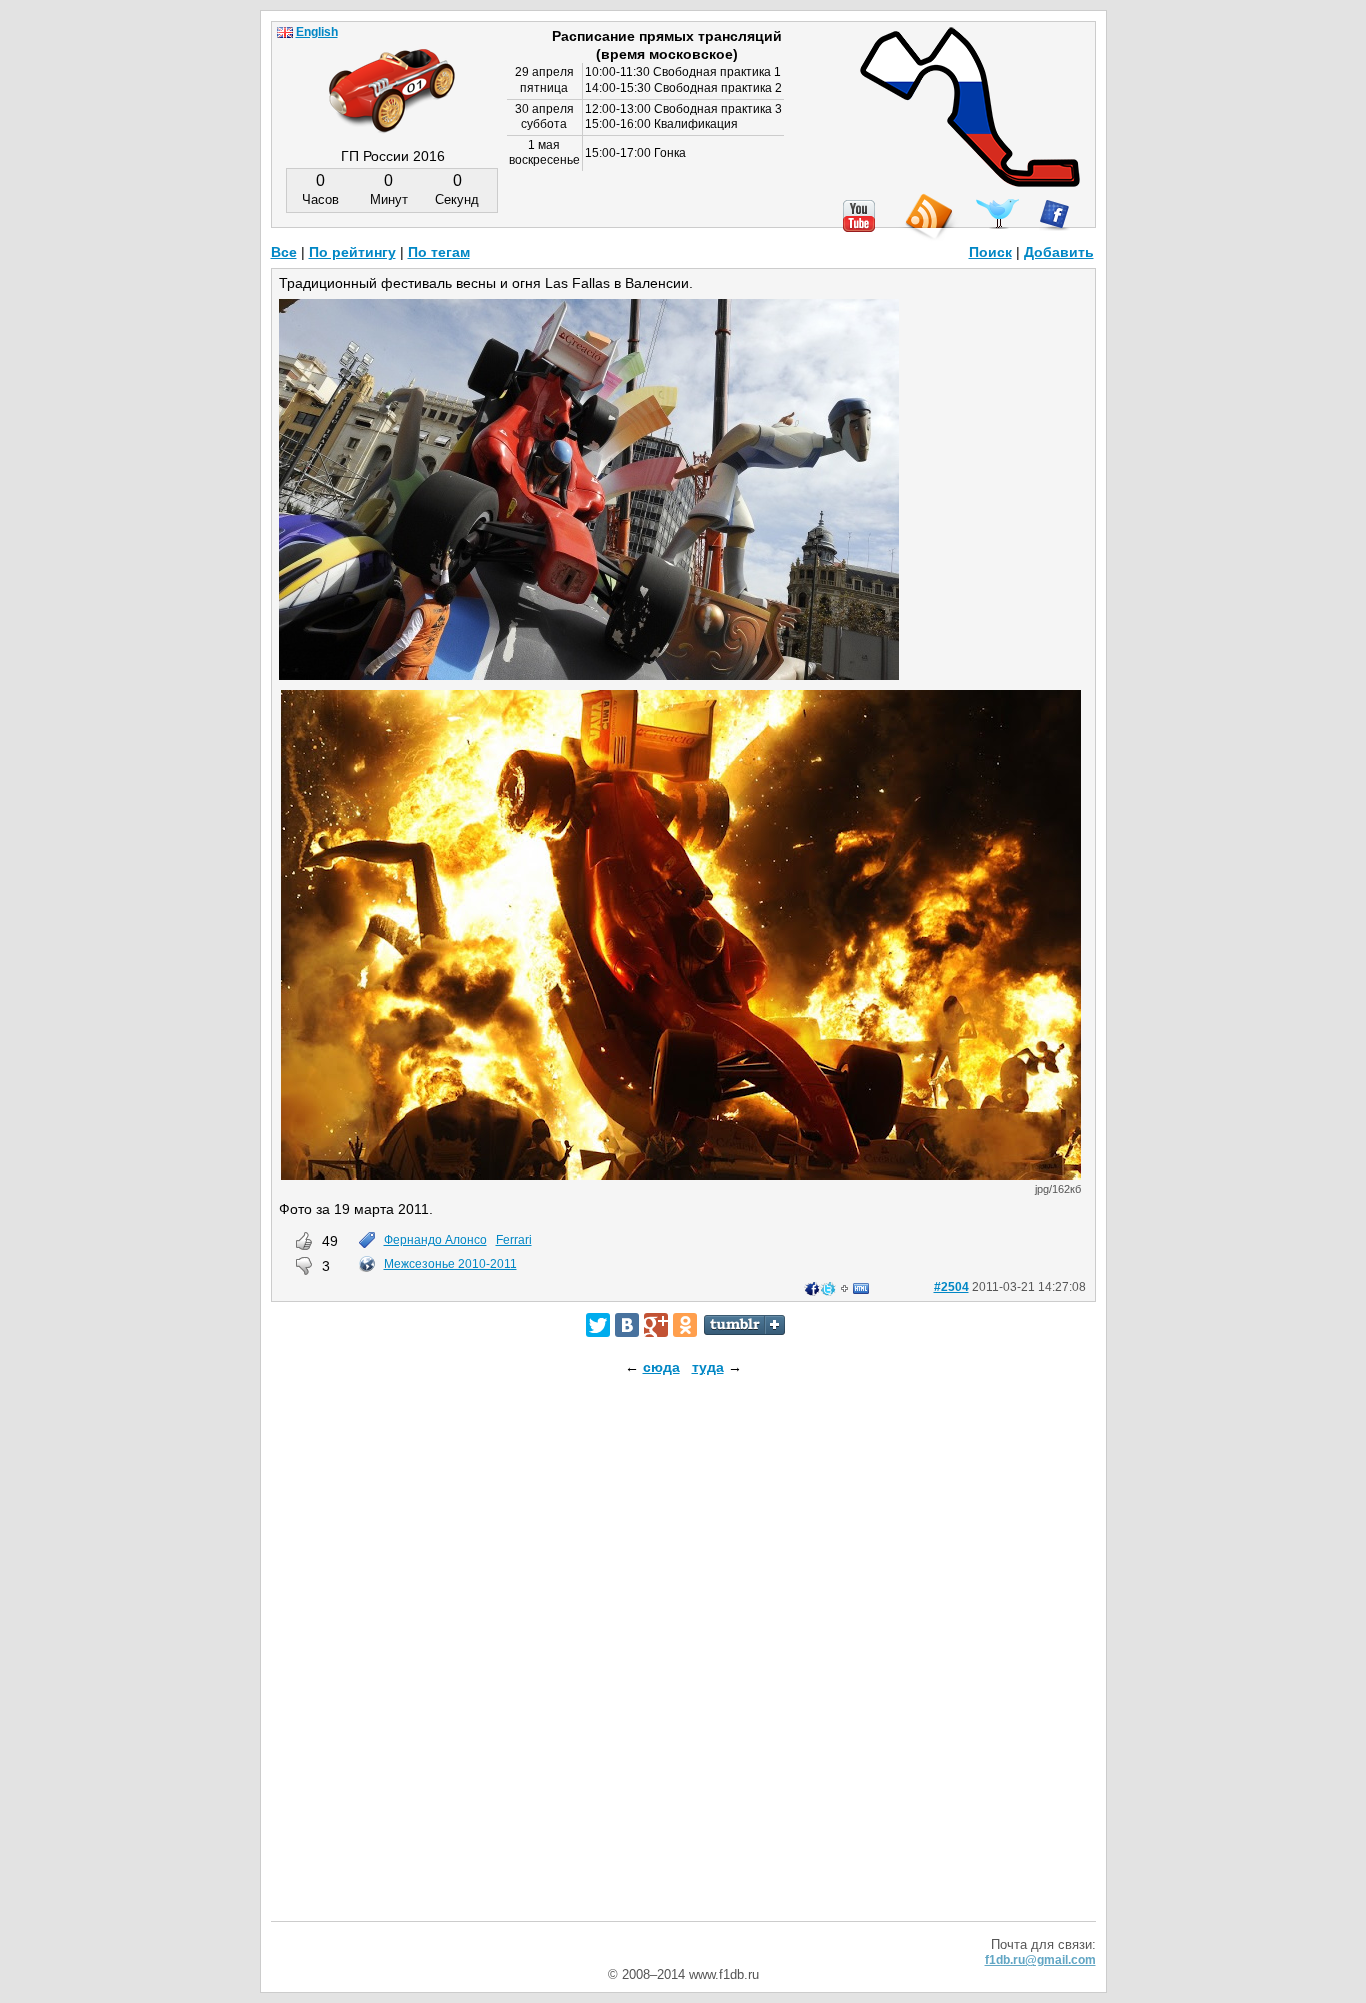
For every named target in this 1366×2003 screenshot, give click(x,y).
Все (284, 252)
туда (708, 1367)
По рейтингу (352, 252)
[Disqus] (683, 1666)
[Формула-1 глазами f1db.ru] (392, 74)
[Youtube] (859, 216)
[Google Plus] (656, 1325)
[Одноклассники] (685, 1325)
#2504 (951, 1287)
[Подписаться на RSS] (928, 217)
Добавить (1059, 252)
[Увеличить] (681, 1175)
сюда (661, 1367)
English (317, 32)
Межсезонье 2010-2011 (450, 1264)
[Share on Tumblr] (744, 1325)
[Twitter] (598, 1325)
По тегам (439, 252)
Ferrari (514, 1240)
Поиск (990, 252)
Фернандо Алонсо (435, 1240)
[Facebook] (1054, 215)
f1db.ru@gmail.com (1040, 1960)
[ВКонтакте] (627, 1325)
